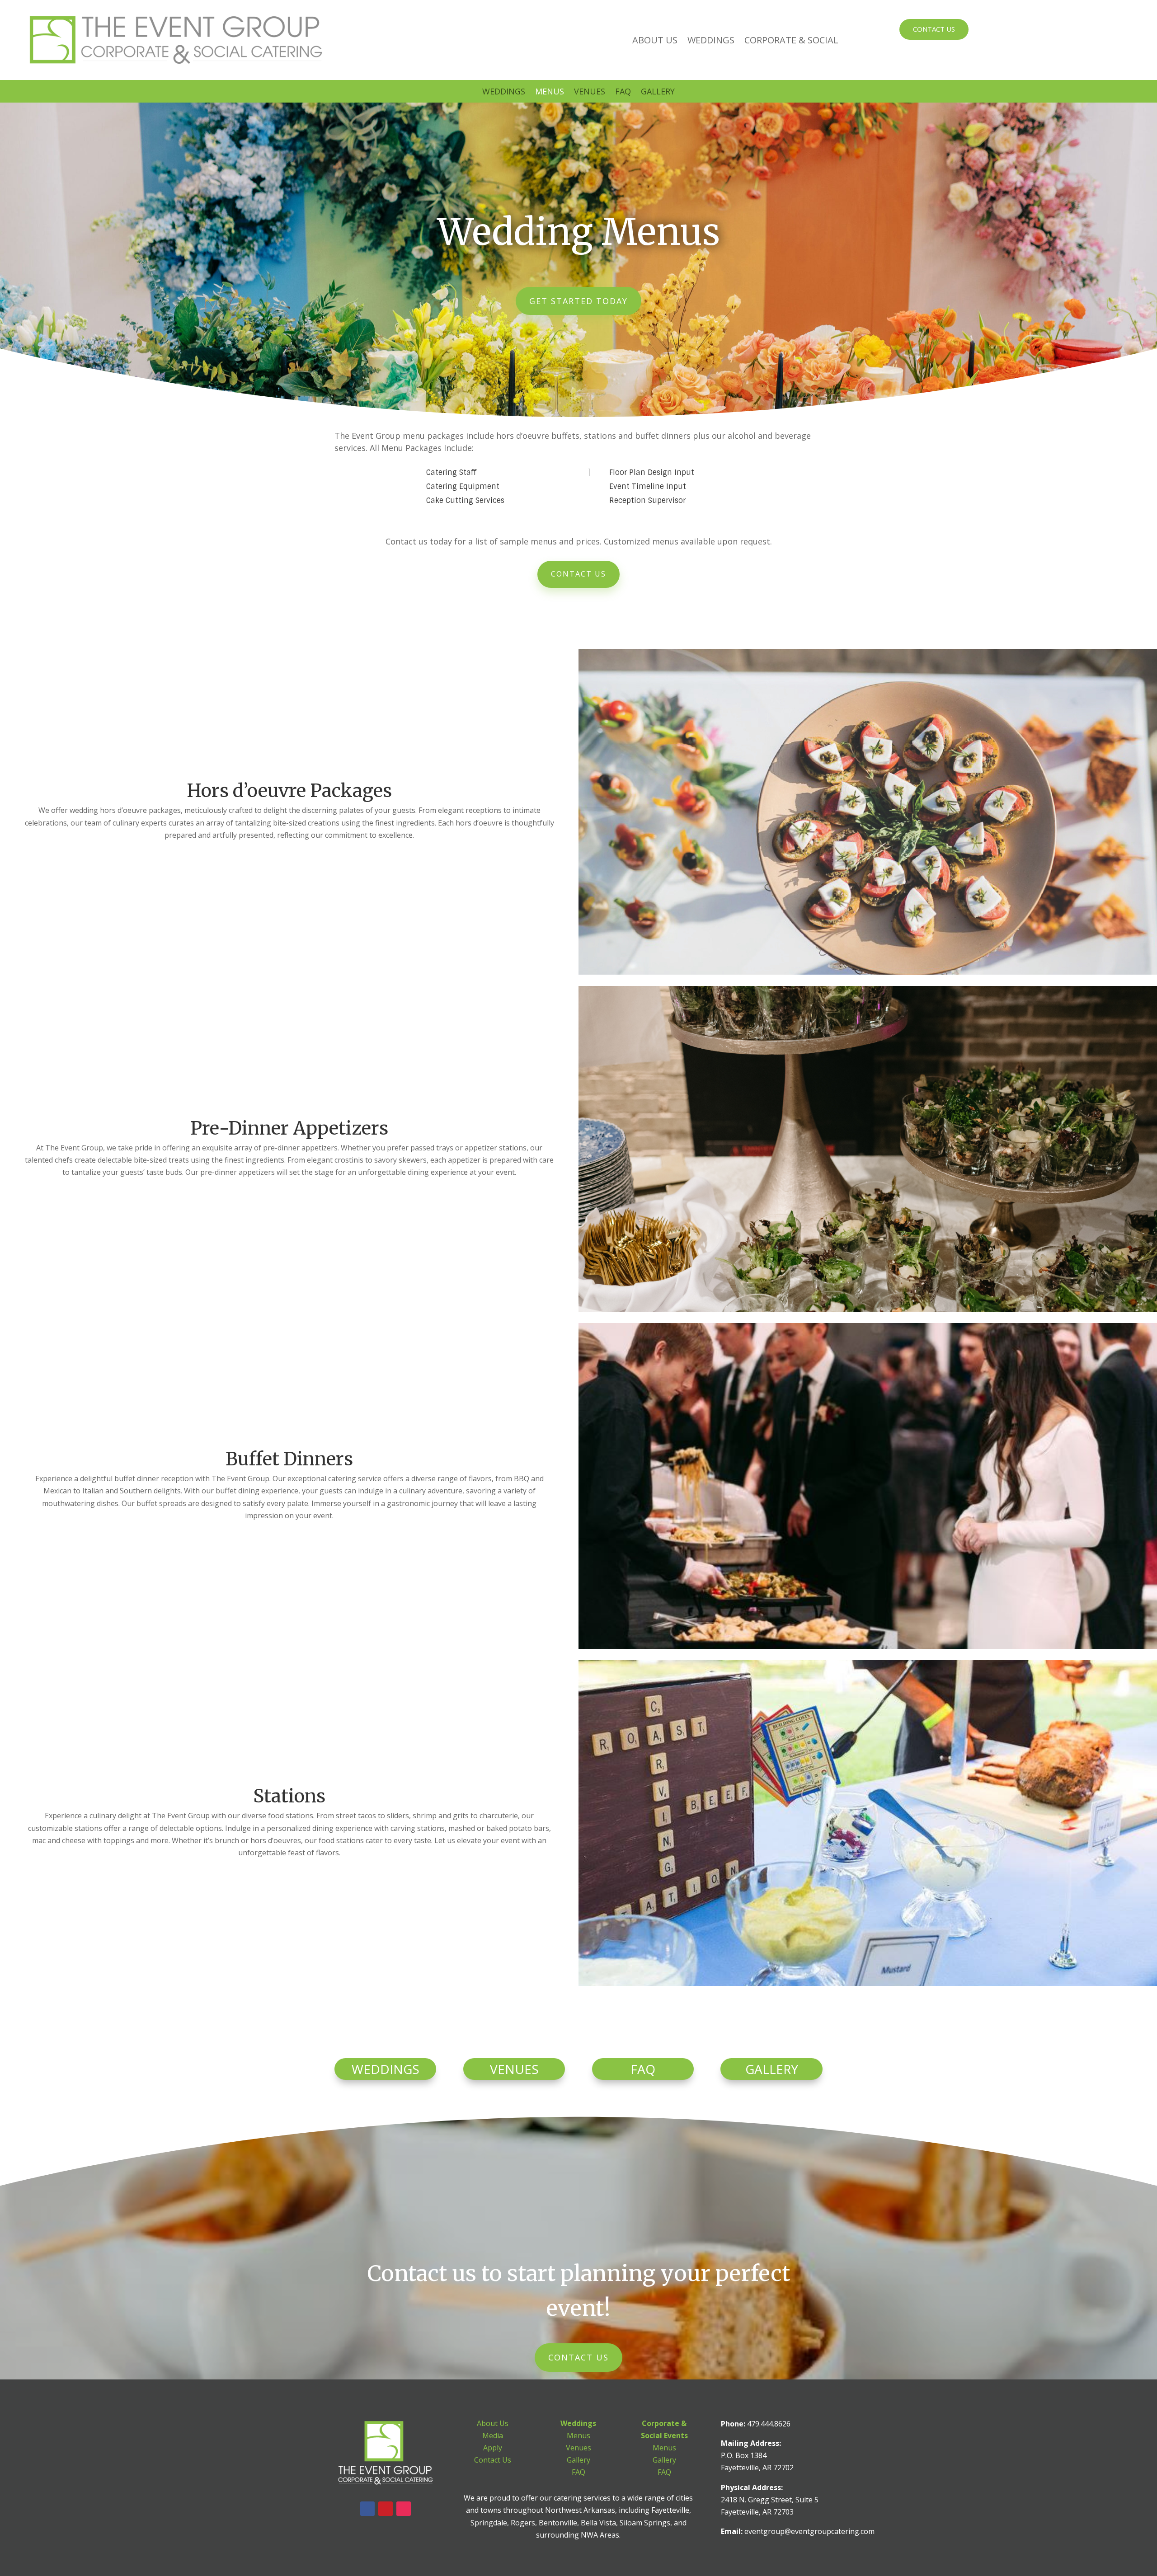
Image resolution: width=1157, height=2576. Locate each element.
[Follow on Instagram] (404, 2509)
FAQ (623, 92)
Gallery (658, 92)
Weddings (711, 40)
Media (493, 2435)
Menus (550, 92)
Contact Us (934, 29)
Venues (590, 92)
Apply (493, 2448)
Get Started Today (578, 301)
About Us (655, 40)
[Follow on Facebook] (367, 2509)
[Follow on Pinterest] (386, 2509)
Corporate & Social (791, 40)
